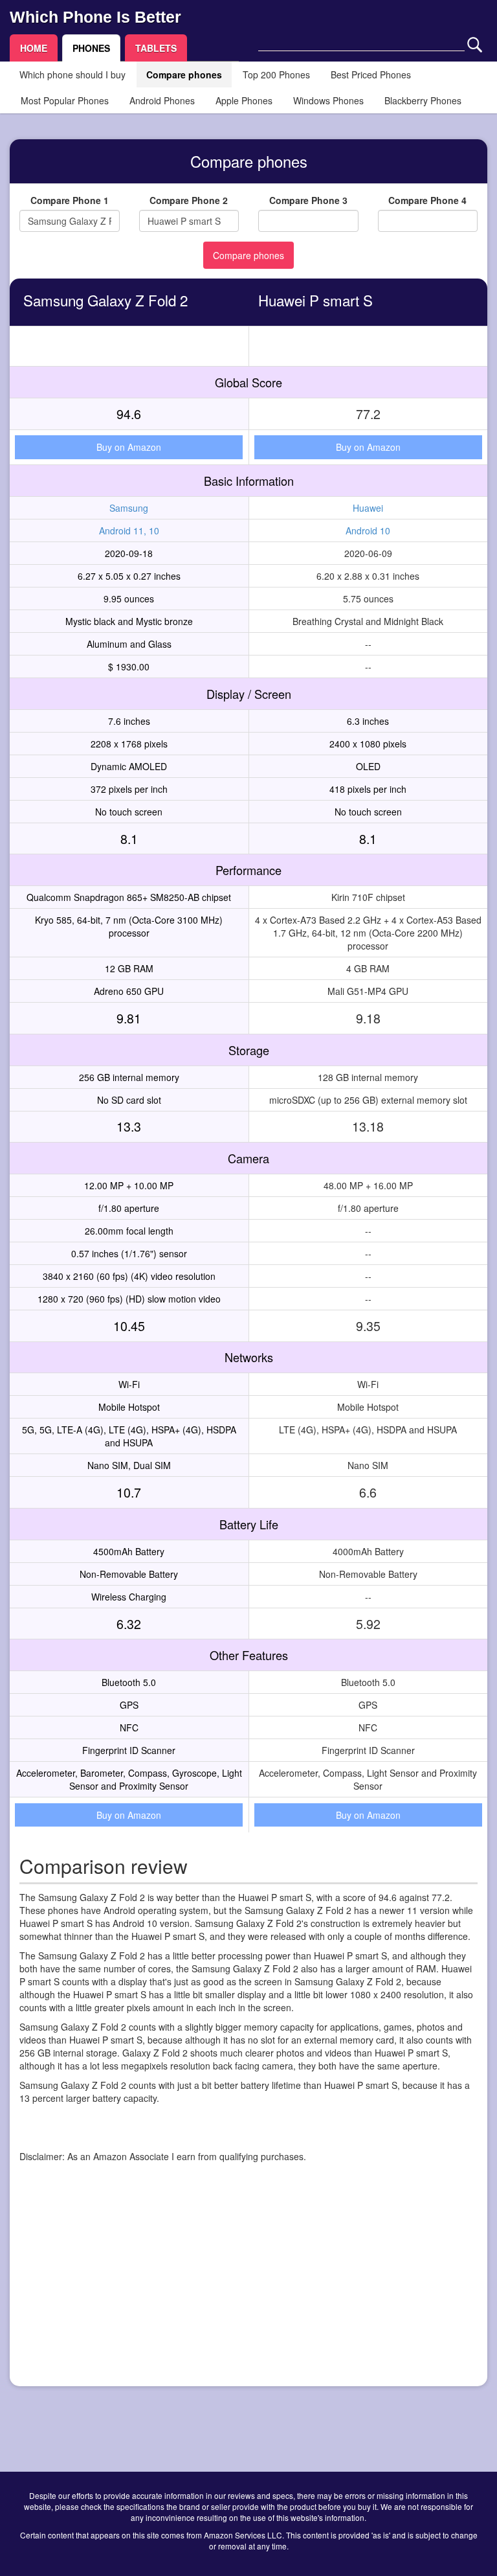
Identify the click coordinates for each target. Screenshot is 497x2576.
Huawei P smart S (315, 300)
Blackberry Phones (423, 100)
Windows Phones (328, 100)
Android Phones (162, 100)
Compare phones (184, 74)
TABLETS (156, 48)
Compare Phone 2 (189, 200)
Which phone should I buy (72, 74)
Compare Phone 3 (308, 200)
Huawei (368, 508)
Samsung (129, 508)
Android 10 (368, 530)
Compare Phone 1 (70, 200)
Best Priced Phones (371, 74)
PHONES (91, 48)
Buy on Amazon (129, 447)
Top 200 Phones (276, 74)
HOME (34, 48)
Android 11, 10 (129, 530)
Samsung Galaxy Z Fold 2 (105, 300)
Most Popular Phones (65, 100)
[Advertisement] (248, 2286)
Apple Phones (244, 100)
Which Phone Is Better (95, 17)
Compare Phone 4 (427, 200)
